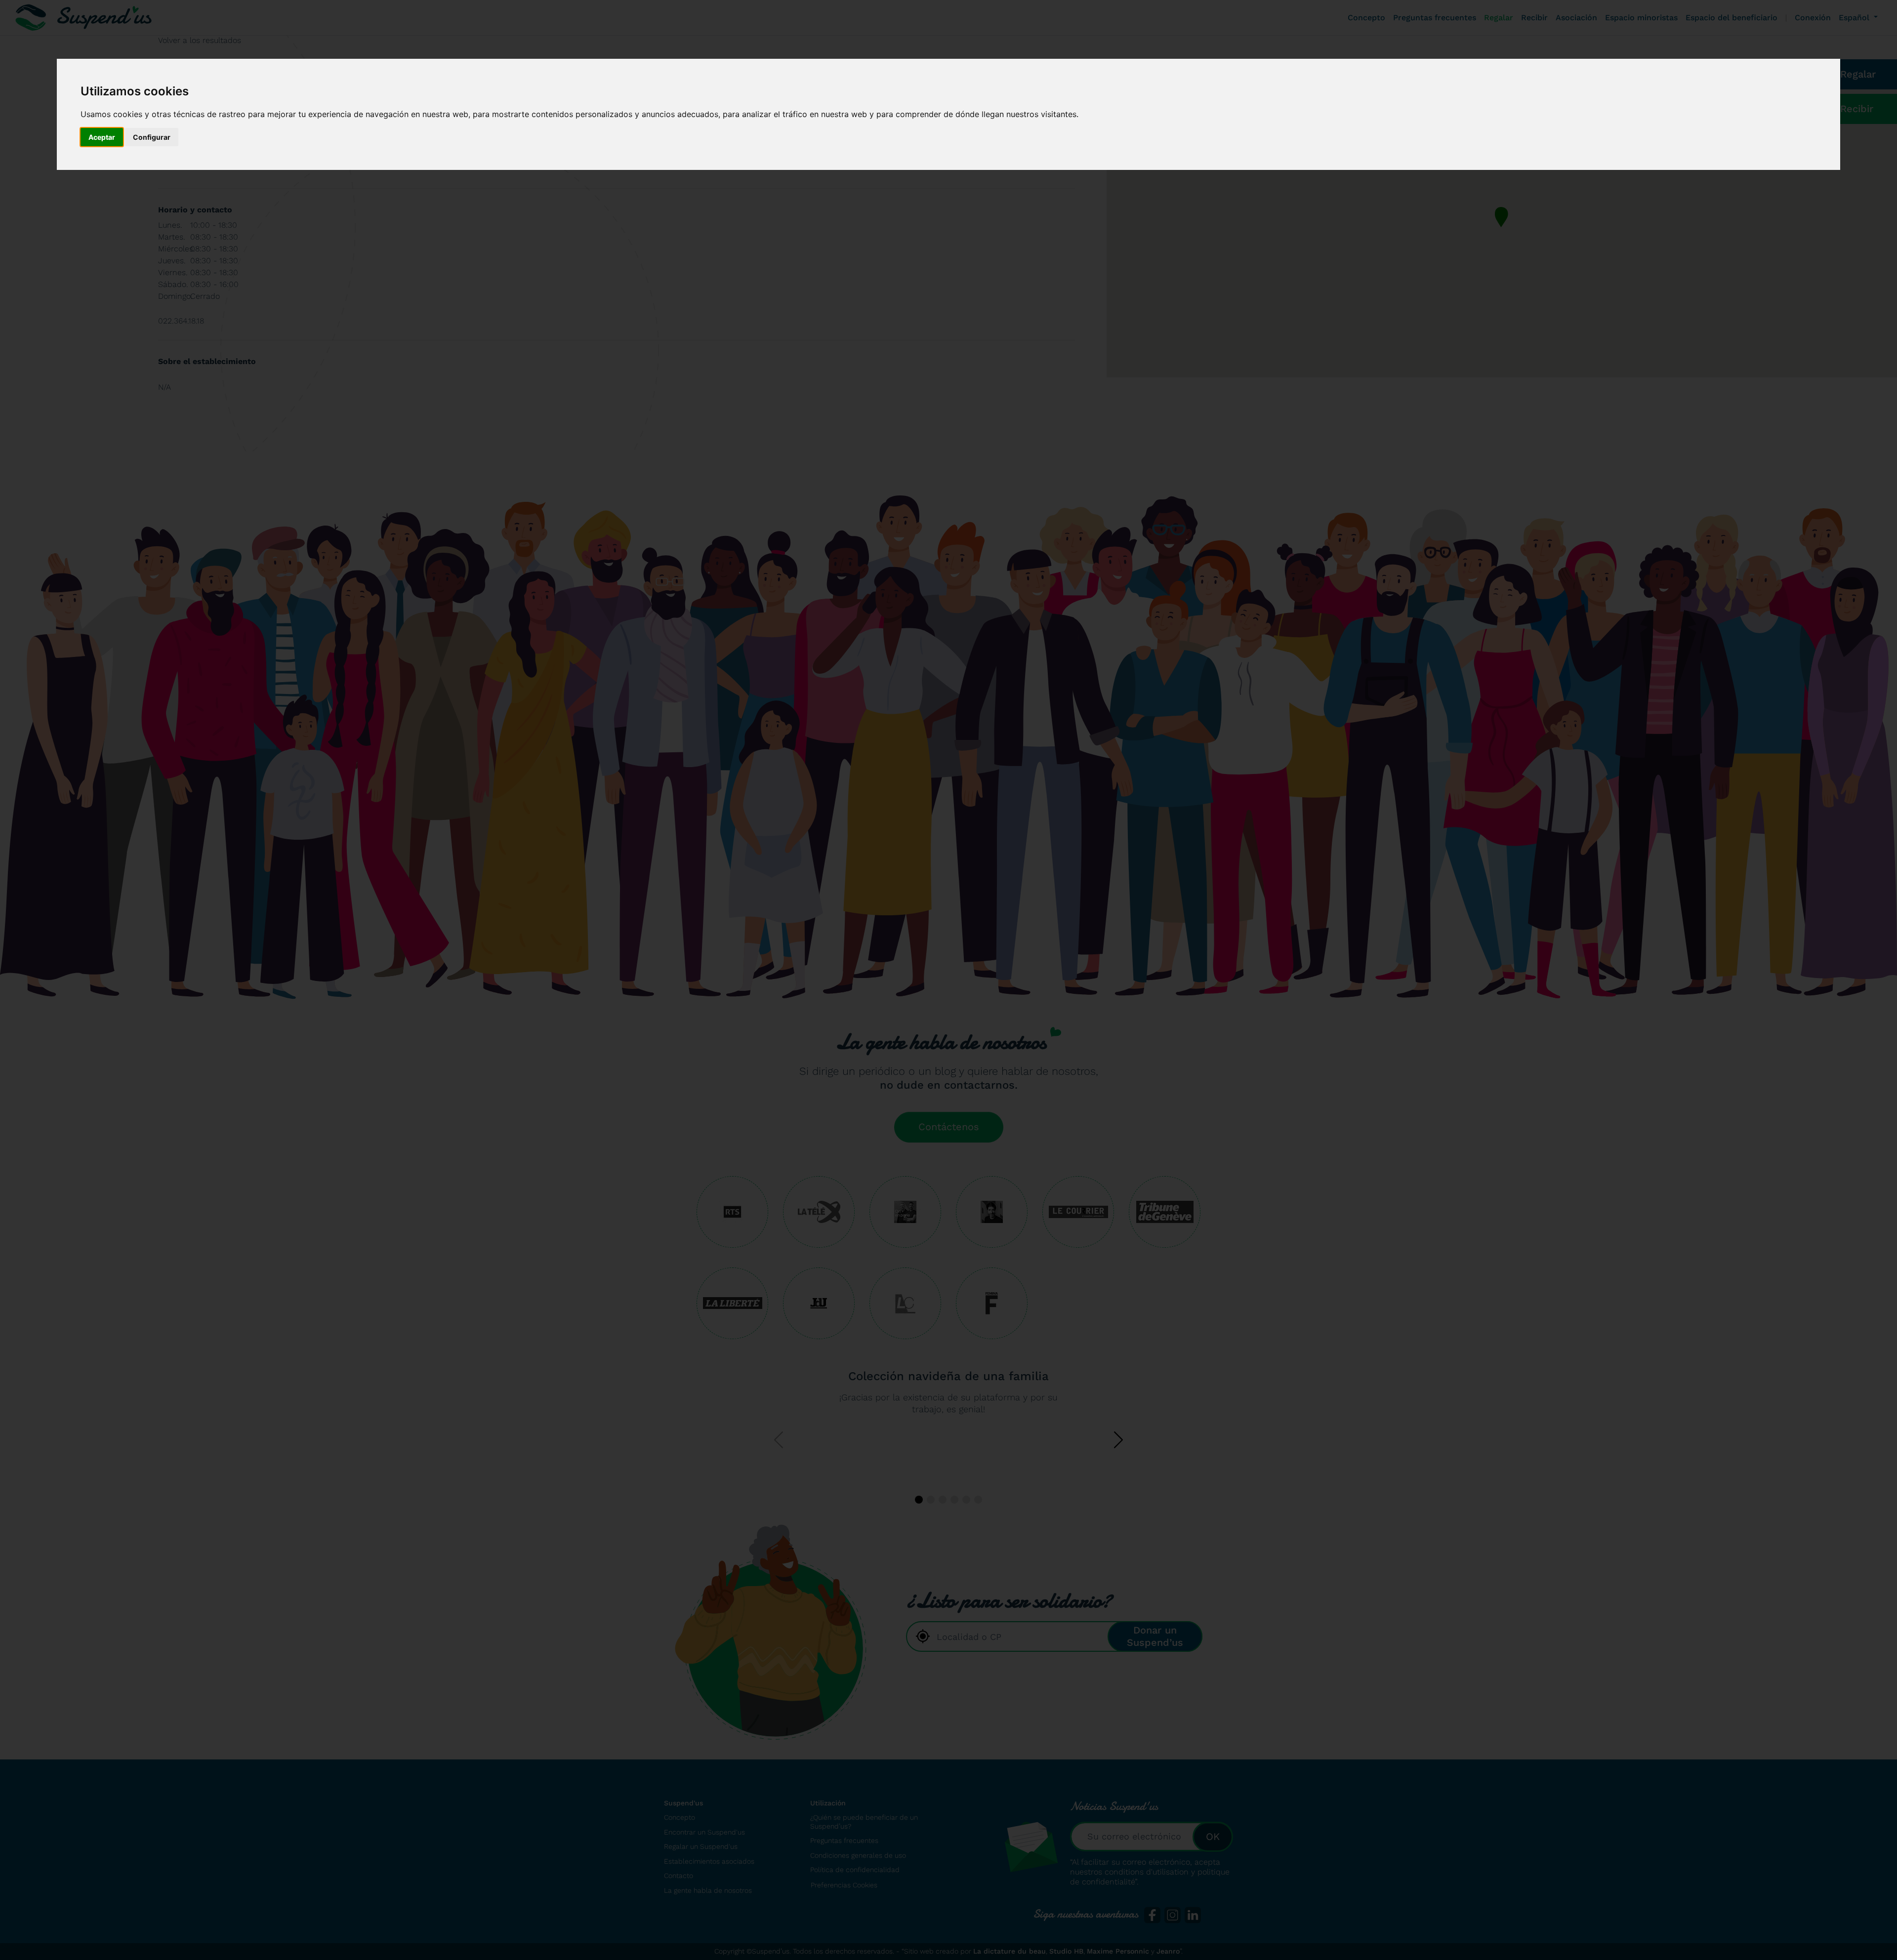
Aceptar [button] (102, 137)
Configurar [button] (152, 137)
